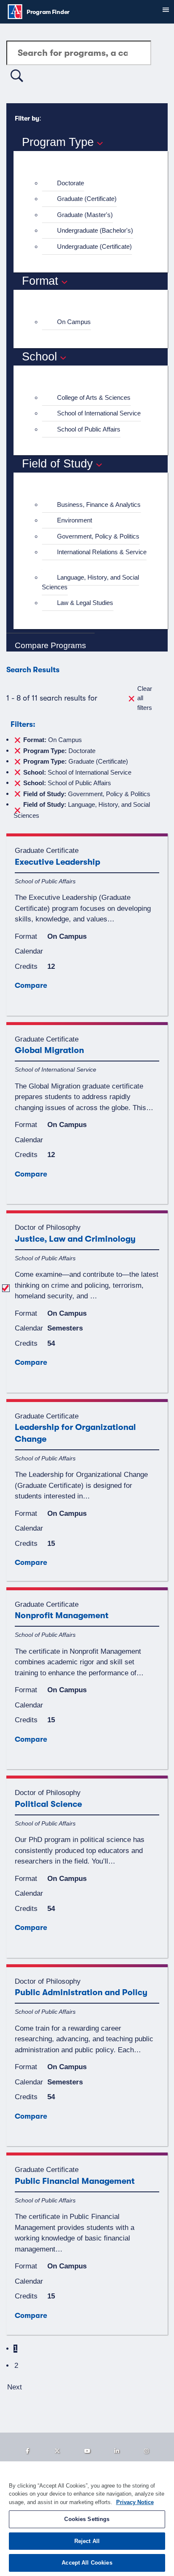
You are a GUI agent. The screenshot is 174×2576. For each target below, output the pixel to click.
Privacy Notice (135, 2502)
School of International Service (99, 413)
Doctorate (71, 183)
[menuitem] (94, 183)
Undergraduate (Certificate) (94, 246)
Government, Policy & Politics (98, 536)
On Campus (74, 322)
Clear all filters (145, 698)
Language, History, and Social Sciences (90, 582)
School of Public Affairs (89, 429)
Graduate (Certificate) (87, 199)
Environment (75, 520)
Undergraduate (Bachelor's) (95, 230)
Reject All (87, 2541)
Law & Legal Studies (85, 603)
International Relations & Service (102, 552)
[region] (87, 2519)
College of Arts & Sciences (94, 397)
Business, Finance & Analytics (99, 504)
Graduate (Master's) (85, 215)
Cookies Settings (87, 2519)
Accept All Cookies (87, 2563)
